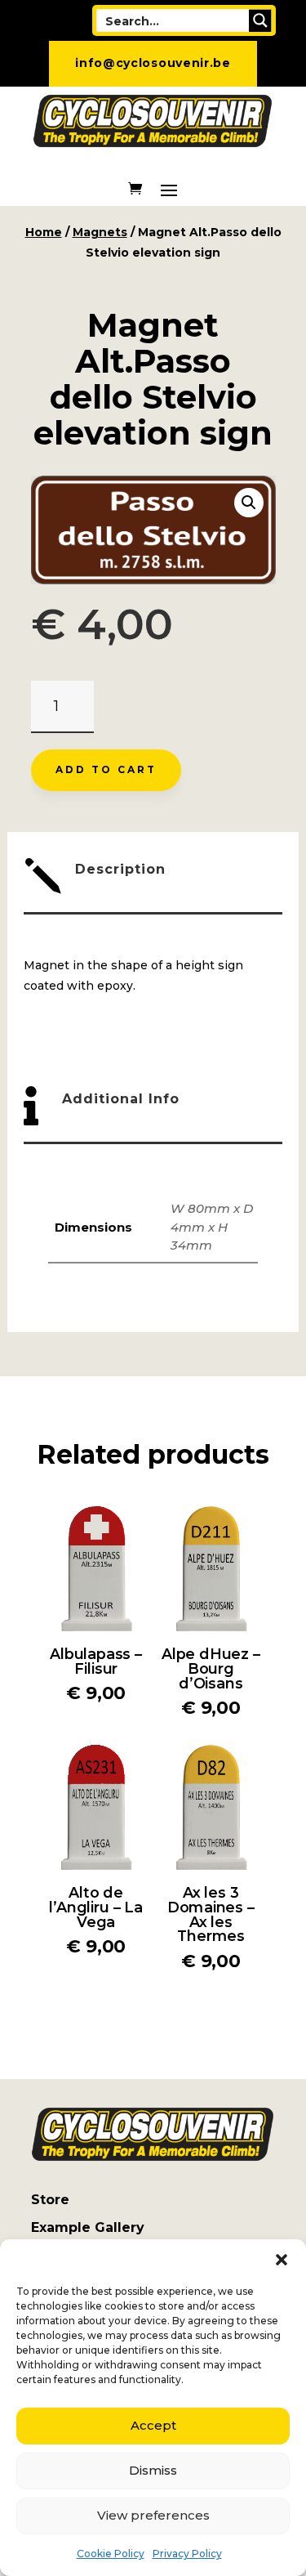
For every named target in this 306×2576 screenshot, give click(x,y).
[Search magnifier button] (260, 20)
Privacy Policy (187, 2554)
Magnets (100, 232)
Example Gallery (88, 2227)
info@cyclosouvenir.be (153, 63)
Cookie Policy (111, 2554)
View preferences (153, 2515)
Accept (153, 2425)
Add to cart (106, 769)
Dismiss (153, 2470)
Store (50, 2200)
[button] (282, 2260)
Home (44, 232)
